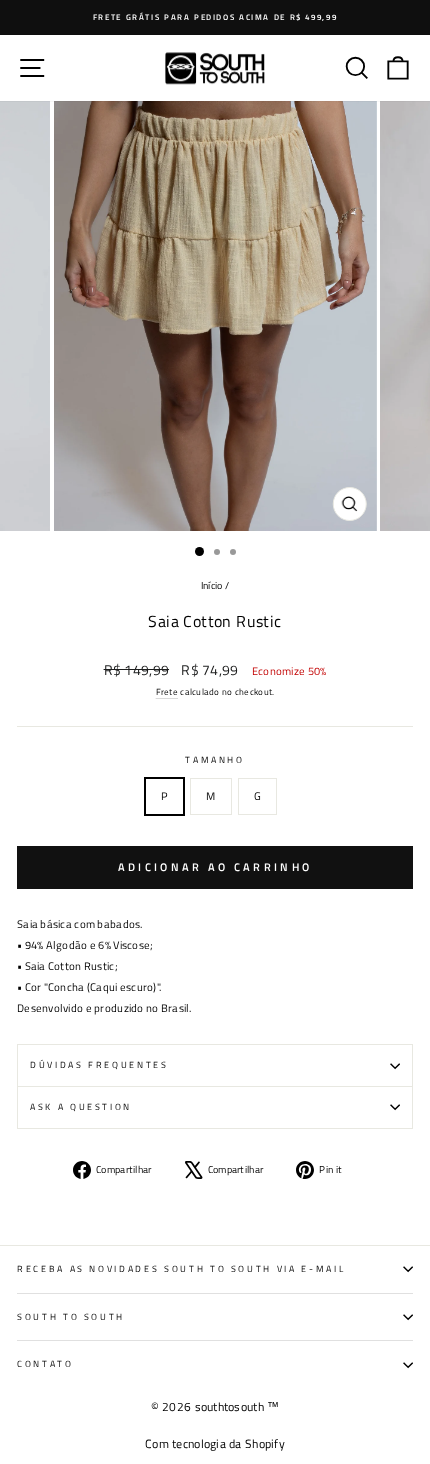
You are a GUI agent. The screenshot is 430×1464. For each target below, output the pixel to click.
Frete (167, 691)
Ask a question (81, 1106)
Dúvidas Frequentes (99, 1064)
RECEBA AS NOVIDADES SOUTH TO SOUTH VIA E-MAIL (181, 1268)
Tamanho (215, 759)
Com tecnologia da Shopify (215, 1443)
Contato (45, 1363)
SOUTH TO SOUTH (71, 1316)
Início (212, 585)
